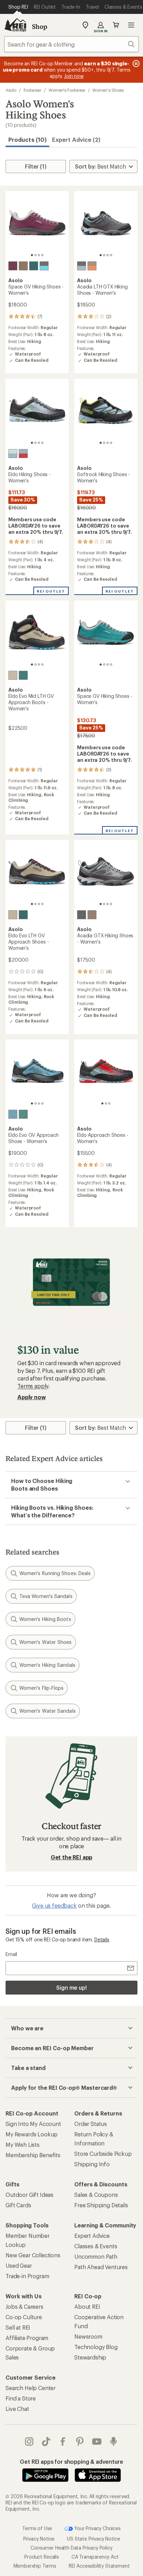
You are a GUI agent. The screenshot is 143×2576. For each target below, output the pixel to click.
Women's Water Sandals (48, 1711)
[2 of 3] (106, 1103)
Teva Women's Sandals (46, 1596)
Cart (116, 25)
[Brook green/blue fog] (13, 454)
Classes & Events (96, 2246)
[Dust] (13, 675)
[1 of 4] (32, 255)
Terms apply (33, 1386)
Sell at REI (18, 2327)
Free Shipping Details (101, 2205)
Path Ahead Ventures (101, 2267)
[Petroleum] (34, 266)
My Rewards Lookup (32, 2134)
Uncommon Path (96, 2256)
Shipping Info (92, 2164)
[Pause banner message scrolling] (135, 64)
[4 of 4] (42, 255)
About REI (87, 2306)
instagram (29, 2442)
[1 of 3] (102, 1103)
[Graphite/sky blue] (82, 266)
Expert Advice (92, 2236)
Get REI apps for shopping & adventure (71, 2461)
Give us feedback (54, 1905)
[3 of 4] (39, 255)
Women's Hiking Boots (45, 1619)
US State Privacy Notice (93, 2539)
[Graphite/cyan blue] (44, 266)
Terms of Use (37, 2528)
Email (11, 1954)
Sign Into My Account (33, 2124)
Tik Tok (46, 2442)
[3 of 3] (109, 1103)
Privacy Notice (39, 2539)
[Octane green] (23, 1114)
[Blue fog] (13, 1114)
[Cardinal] (13, 266)
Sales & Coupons (96, 2195)
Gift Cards (18, 2205)
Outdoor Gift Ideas (30, 2195)
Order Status (91, 2124)
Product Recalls (42, 2557)
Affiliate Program (27, 2338)
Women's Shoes (108, 90)
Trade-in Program (27, 2276)
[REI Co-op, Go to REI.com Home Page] (15, 25)
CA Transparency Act (95, 2557)
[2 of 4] (35, 255)
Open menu (131, 25)
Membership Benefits (33, 2155)
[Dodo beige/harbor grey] (92, 266)
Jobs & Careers (24, 2306)
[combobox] (71, 44)
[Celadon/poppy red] (23, 454)
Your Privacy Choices (97, 2528)
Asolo (11, 90)
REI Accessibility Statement (99, 2566)
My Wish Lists (23, 2145)
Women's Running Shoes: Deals (55, 1573)
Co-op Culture (24, 2317)
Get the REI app (72, 1857)
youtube (97, 2442)
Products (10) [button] (27, 140)
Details (102, 1939)
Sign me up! (71, 1987)
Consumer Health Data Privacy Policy (71, 2548)
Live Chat (17, 2409)
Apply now (32, 1397)
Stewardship (90, 2357)
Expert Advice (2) (76, 140)
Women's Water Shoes (46, 1642)
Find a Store (21, 2398)
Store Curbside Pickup (103, 2154)
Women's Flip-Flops (41, 1688)
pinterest (80, 2442)
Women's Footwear (67, 90)
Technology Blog (96, 2347)
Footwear (32, 90)
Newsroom (88, 2336)
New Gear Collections (33, 2255)
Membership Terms (35, 2566)
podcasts (114, 2442)
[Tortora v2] (23, 266)
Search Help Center (31, 2388)
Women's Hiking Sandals (47, 1665)
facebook (63, 2442)
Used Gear (19, 2265)
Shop (40, 26)
